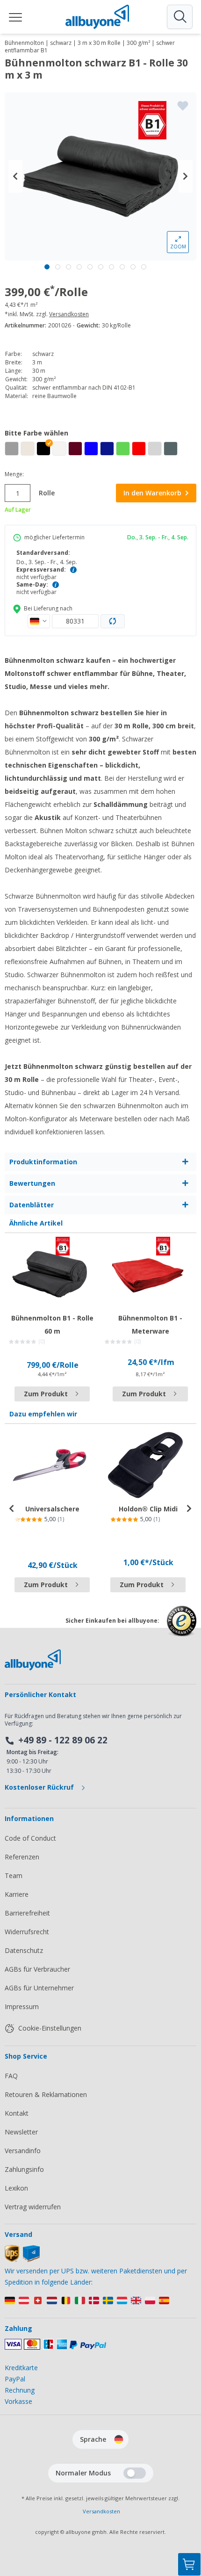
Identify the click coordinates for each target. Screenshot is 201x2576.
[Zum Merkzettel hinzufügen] (183, 106)
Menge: (14, 474)
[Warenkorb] (189, 2564)
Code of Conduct (30, 1838)
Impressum (22, 2006)
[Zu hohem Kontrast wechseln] (135, 2473)
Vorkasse (18, 2401)
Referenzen (22, 1857)
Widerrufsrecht (27, 1932)
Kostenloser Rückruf (40, 1787)
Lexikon (16, 2188)
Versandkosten (69, 314)
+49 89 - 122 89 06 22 (63, 1740)
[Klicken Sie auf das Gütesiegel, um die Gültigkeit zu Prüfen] (182, 1628)
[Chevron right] (186, 176)
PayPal (15, 2379)
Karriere (17, 1894)
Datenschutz (24, 1950)
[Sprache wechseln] (119, 2439)
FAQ (11, 2076)
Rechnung (20, 2390)
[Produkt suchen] (179, 17)
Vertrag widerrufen (33, 2207)
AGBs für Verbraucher (37, 1969)
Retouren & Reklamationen (46, 2094)
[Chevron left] (15, 176)
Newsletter (21, 2132)
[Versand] (22, 2260)
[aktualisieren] (113, 621)
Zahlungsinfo (24, 2169)
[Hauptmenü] (16, 17)
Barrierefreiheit (27, 1913)
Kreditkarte (21, 2368)
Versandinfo (23, 2151)
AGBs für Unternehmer (39, 1988)
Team (14, 1876)
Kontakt (17, 2113)
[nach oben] (189, 2518)
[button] (43, 449)
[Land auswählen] (39, 621)
